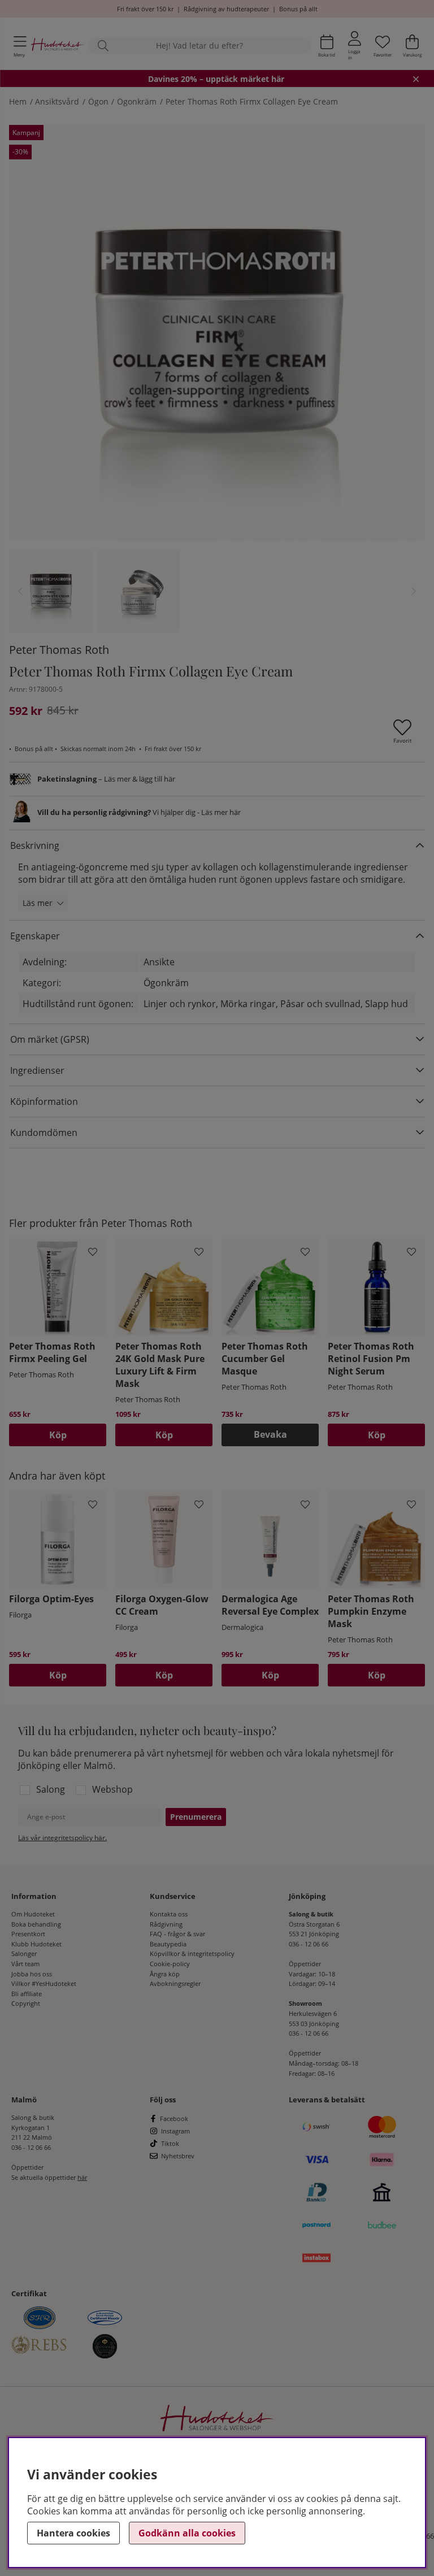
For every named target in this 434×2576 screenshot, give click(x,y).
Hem (18, 101)
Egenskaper (35, 936)
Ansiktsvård (57, 101)
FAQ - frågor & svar (177, 1934)
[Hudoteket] (58, 45)
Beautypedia (168, 1944)
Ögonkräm (137, 101)
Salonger (24, 1953)
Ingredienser (37, 1070)
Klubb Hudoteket (36, 1944)
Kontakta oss (169, 1914)
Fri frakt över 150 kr (145, 9)
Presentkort (28, 1934)
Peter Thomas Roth (59, 650)
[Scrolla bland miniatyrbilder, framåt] (414, 591)
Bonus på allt (298, 9)
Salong (51, 1789)
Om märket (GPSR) (50, 1039)
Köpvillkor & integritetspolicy (192, 1953)
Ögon (98, 101)
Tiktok (170, 2143)
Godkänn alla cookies (187, 2533)
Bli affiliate (27, 1994)
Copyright (26, 2003)
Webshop (112, 1789)
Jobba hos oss (32, 1974)
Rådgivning (166, 1924)
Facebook (174, 2119)
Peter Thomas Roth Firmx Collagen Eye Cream (252, 101)
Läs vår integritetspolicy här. (62, 1838)
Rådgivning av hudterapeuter (226, 9)
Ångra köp (165, 1974)
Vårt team (25, 1964)
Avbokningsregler (175, 1983)
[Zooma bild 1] (217, 333)
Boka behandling (36, 1924)
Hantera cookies (73, 2533)
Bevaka (270, 1434)
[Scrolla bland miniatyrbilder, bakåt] (20, 591)
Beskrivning (35, 845)
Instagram (175, 2131)
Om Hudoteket (33, 1914)
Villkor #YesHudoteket (44, 1983)
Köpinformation (44, 1101)
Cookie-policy (170, 1964)
